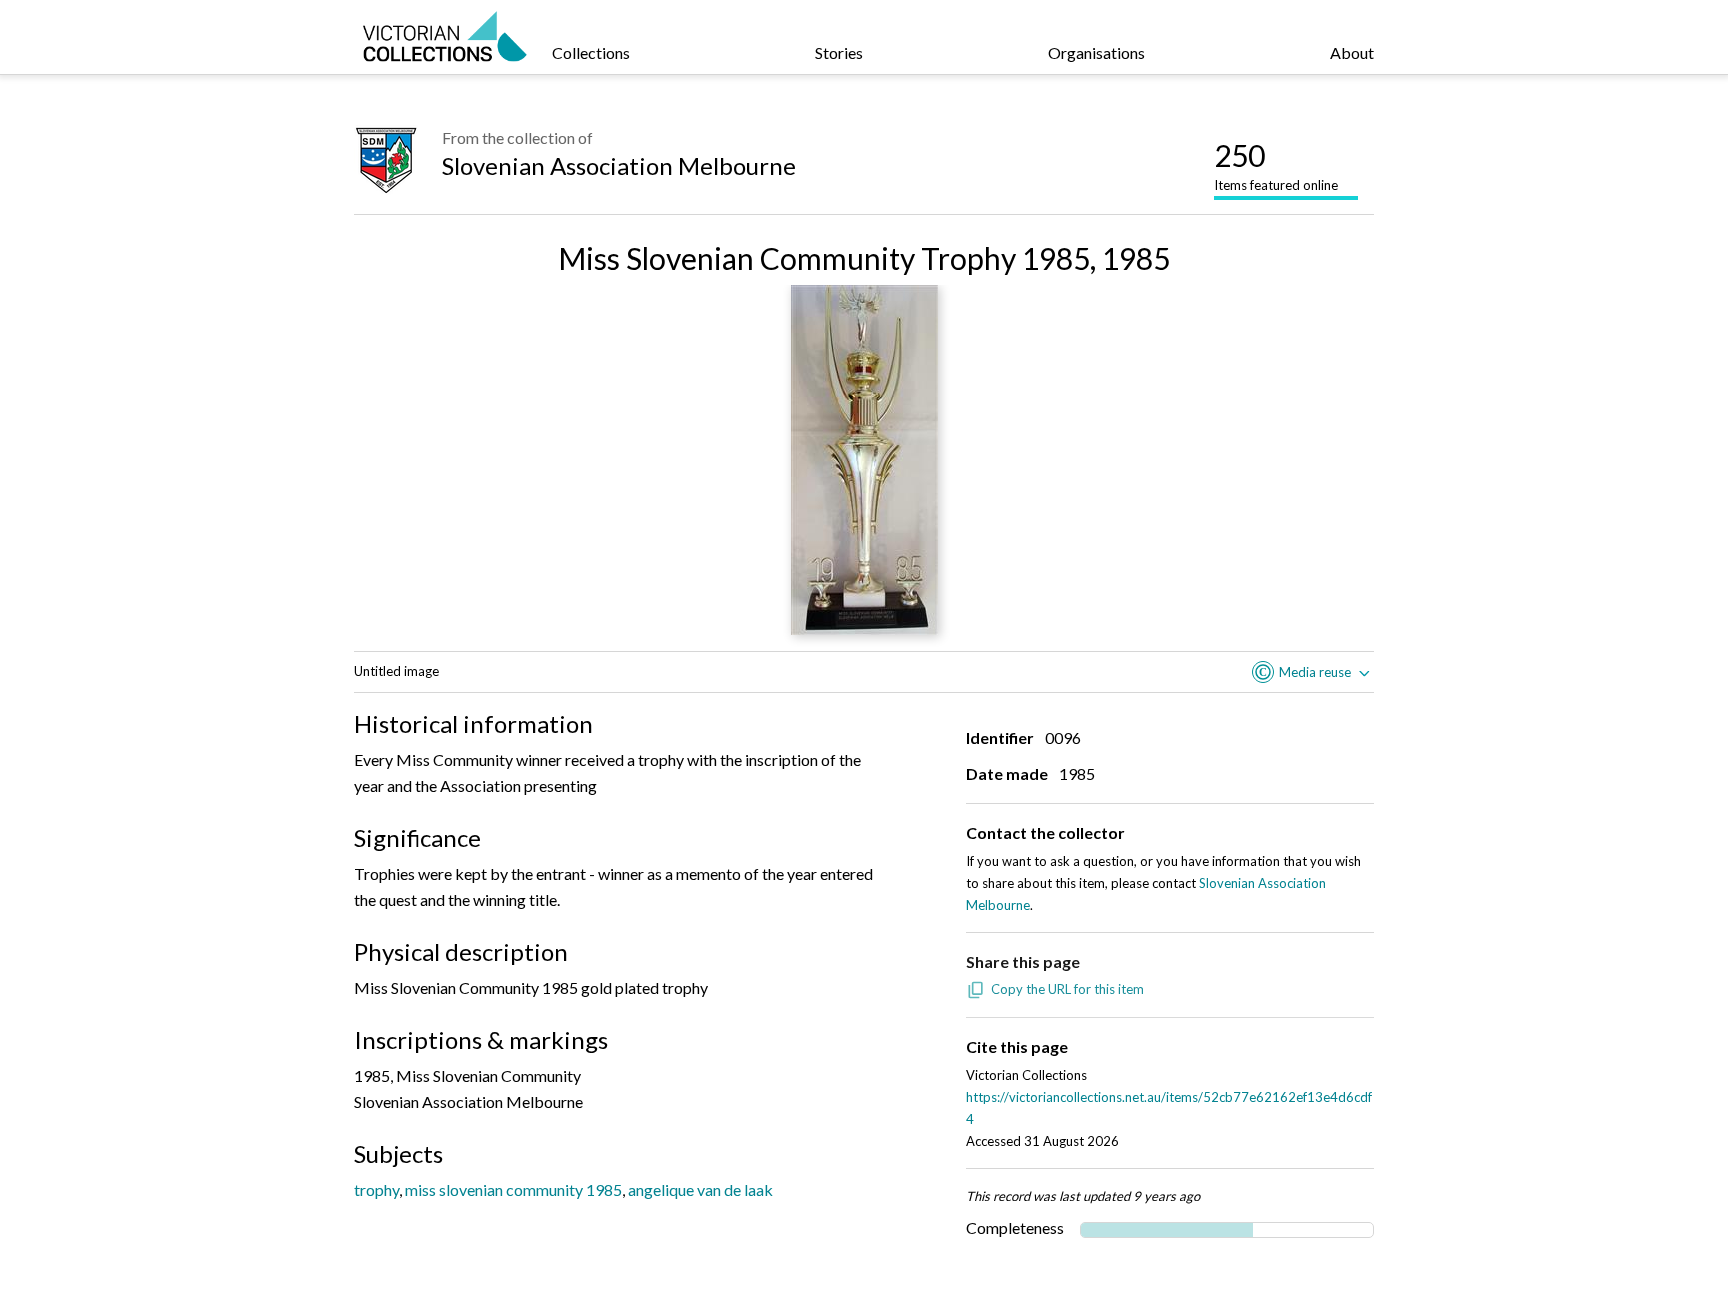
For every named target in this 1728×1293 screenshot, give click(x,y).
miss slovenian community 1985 (513, 1189)
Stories (839, 52)
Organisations (1096, 52)
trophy (376, 1189)
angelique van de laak (700, 1189)
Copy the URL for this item (1067, 989)
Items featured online (1276, 165)
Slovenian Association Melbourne (619, 165)
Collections (591, 52)
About (1352, 52)
